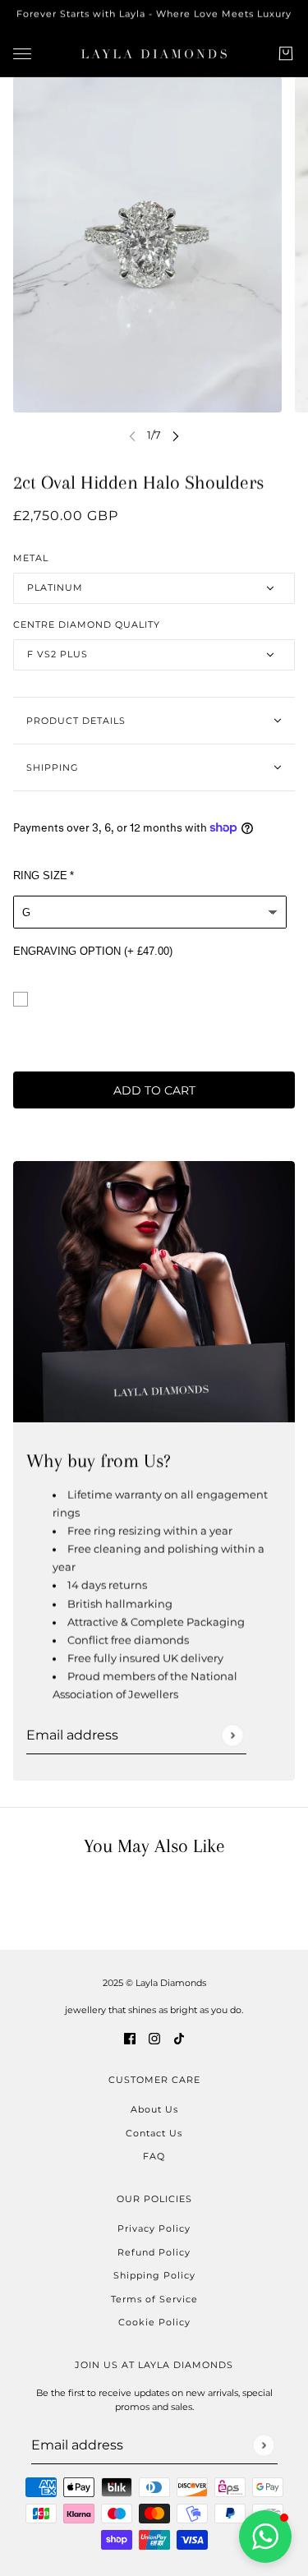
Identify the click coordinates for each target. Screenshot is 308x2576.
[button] (265, 2537)
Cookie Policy (154, 2322)
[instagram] (154, 2038)
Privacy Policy (154, 2228)
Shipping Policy (154, 2275)
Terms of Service (154, 2299)
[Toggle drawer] (22, 53)
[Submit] (232, 1735)
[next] (176, 435)
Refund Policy (154, 2252)
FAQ (154, 2156)
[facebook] (130, 2038)
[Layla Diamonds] (154, 54)
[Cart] (286, 53)
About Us (154, 2109)
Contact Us (154, 2133)
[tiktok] (179, 2038)
